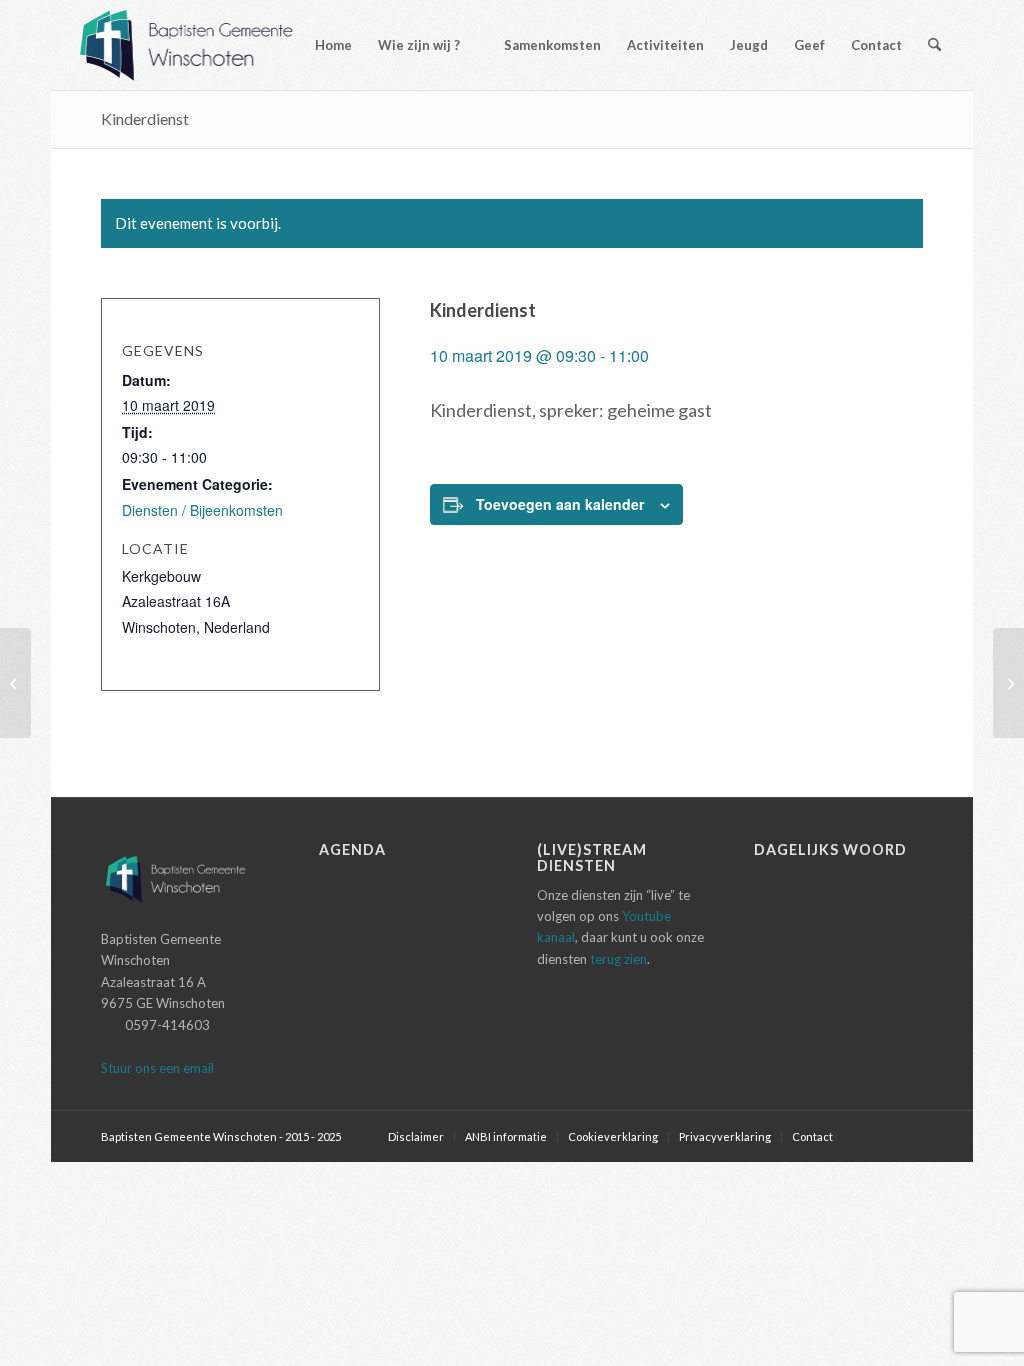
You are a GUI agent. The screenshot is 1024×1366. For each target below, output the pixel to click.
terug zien (618, 959)
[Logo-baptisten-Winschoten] (201, 45)
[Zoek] (934, 45)
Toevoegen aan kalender (560, 504)
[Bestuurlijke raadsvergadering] (15, 683)
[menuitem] (324, 45)
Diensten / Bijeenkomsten (202, 510)
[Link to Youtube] (908, 1136)
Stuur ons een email (157, 1068)
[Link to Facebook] (878, 1136)
